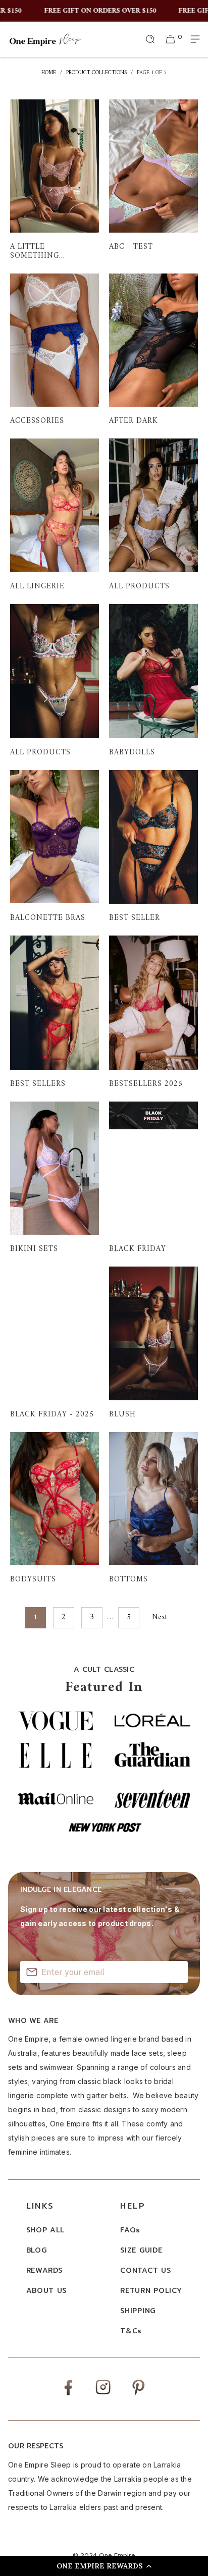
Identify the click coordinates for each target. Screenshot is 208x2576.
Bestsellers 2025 (153, 1012)
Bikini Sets (55, 1178)
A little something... (55, 180)
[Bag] (171, 39)
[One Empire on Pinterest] (139, 2395)
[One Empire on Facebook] (68, 2395)
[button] (104, 2566)
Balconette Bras (55, 846)
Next (161, 1618)
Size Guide (141, 2250)
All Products (153, 515)
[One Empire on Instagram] (103, 2394)
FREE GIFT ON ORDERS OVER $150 (87, 11)
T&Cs (131, 2331)
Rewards (44, 2270)
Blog (37, 2250)
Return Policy (151, 2291)
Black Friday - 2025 (55, 1343)
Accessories (55, 350)
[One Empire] (46, 39)
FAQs (130, 2230)
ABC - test (153, 180)
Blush (153, 1343)
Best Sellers (55, 1012)
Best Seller (153, 846)
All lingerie (55, 515)
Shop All (46, 2230)
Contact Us (145, 2270)
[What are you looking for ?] (150, 39)
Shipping (138, 2311)
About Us (47, 2291)
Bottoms (153, 1508)
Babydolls (153, 680)
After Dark (153, 350)
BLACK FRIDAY (153, 1178)
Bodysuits (55, 1508)
